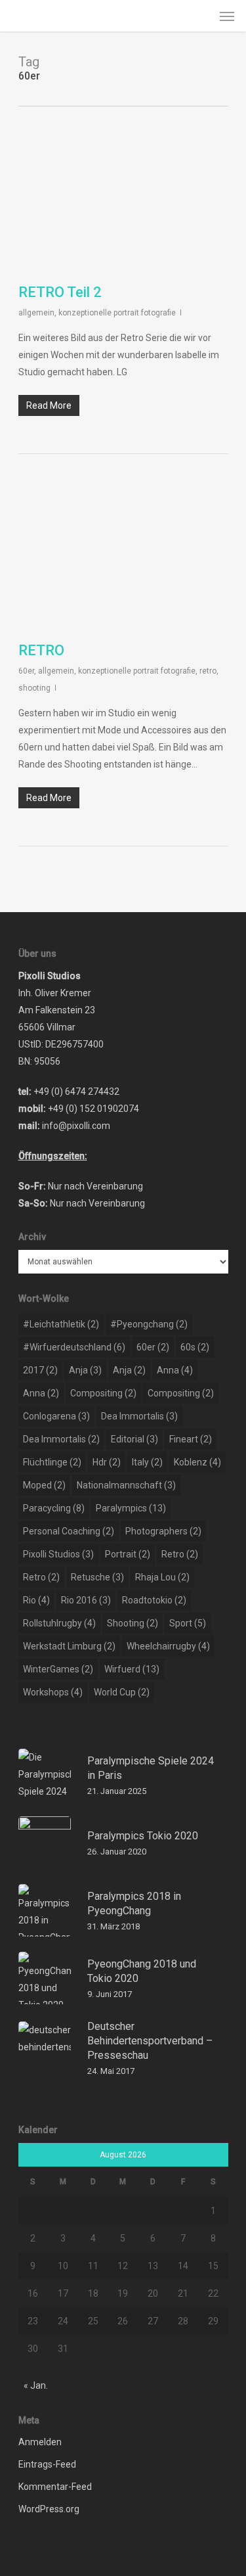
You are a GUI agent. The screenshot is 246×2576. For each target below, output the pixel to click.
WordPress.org (49, 2509)
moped (44, 1485)
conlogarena (56, 1416)
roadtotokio (154, 1600)
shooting (34, 688)
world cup (122, 1692)
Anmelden (40, 2442)
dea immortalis (139, 1416)
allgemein (36, 313)
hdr (107, 1462)
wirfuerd (132, 1669)
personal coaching (69, 1531)
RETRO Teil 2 (60, 292)
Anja (85, 1370)
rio (36, 1600)
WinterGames (58, 1669)
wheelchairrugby (168, 1646)
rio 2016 (86, 1600)
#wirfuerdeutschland (74, 1347)
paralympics (131, 1508)
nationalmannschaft (126, 1485)
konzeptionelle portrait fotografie (117, 313)
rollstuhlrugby (59, 1623)
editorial (134, 1439)
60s (195, 1347)
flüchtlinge (52, 1462)
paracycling (54, 1508)
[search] (201, 16)
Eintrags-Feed (47, 2464)
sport (188, 1623)
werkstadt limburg (69, 1646)
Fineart (191, 1439)
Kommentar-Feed (55, 2487)
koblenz (197, 1462)
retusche (97, 1577)
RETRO (41, 650)
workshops (53, 1692)
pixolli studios (58, 1554)
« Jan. (36, 2385)
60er (26, 671)
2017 (40, 1370)
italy (147, 1462)
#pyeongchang (149, 1324)
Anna (175, 1370)
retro (208, 671)
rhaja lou (162, 1577)
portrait (128, 1554)
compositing (103, 1393)
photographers (163, 1531)
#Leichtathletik (61, 1324)
